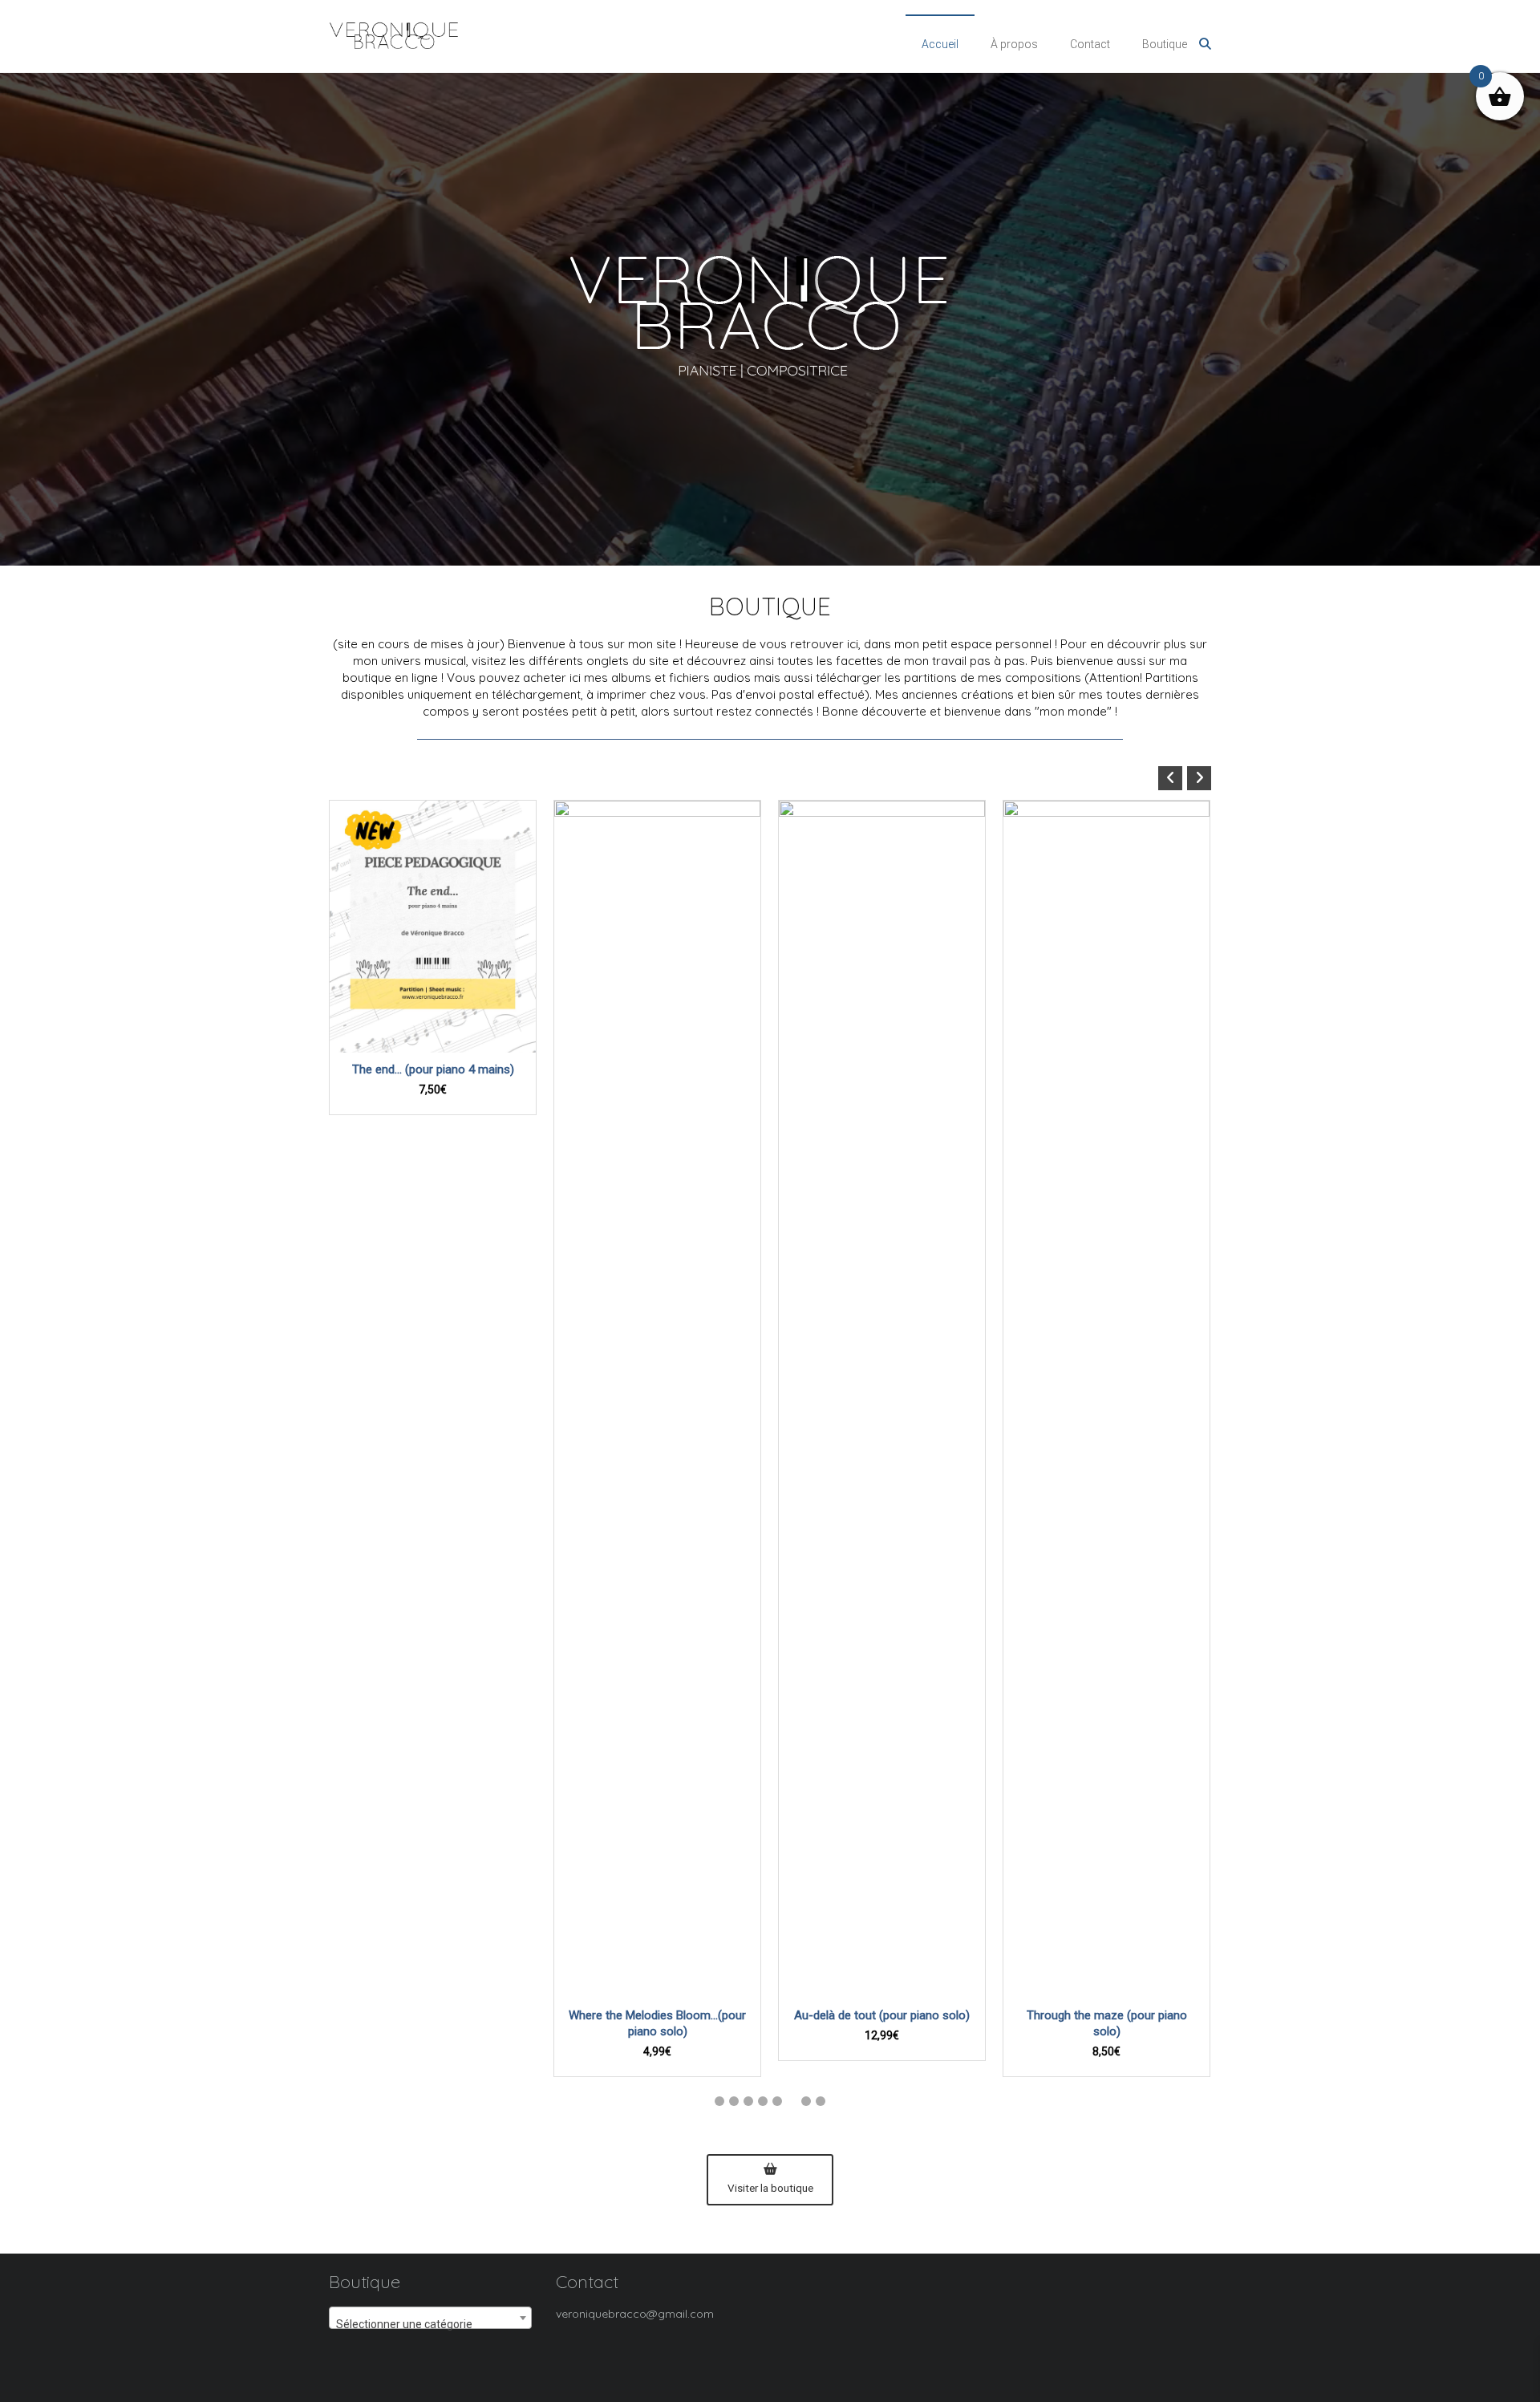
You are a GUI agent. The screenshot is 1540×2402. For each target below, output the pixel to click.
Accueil (940, 44)
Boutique (1165, 44)
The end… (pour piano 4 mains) (433, 1069)
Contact (1090, 44)
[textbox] (430, 2324)
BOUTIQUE (770, 607)
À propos (1014, 44)
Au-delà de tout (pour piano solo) (882, 2015)
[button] (1199, 778)
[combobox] (430, 2318)
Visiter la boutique (770, 2188)
